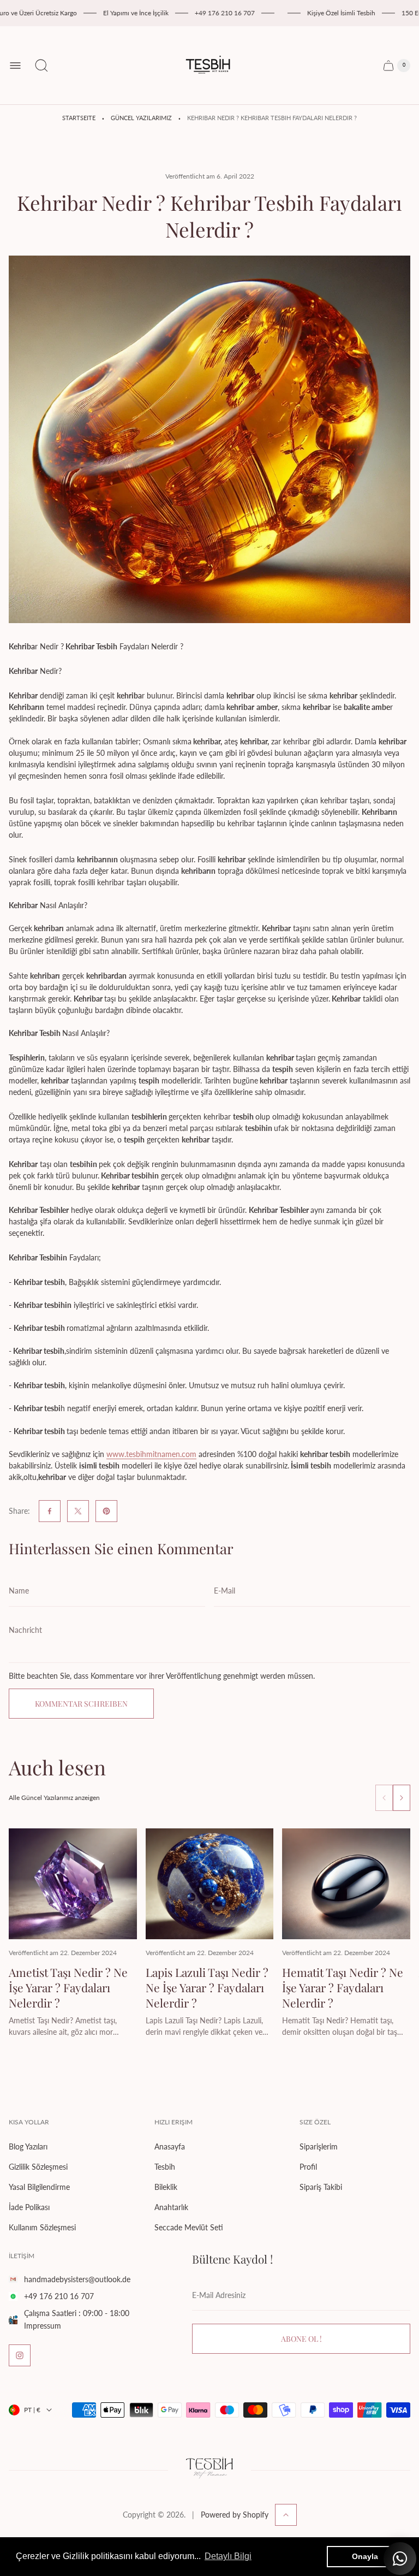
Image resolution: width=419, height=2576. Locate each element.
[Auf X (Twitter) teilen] (78, 1511)
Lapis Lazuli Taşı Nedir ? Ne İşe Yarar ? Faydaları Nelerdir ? (207, 1987)
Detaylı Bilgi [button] (228, 2556)
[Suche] (41, 66)
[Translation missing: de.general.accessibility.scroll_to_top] (286, 2515)
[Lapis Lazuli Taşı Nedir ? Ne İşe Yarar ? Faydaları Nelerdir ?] (210, 1884)
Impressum (43, 2326)
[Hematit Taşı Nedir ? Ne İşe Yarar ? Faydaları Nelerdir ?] (346, 1884)
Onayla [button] (365, 2556)
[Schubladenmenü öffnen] (15, 66)
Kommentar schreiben (81, 1704)
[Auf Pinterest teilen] (106, 1511)
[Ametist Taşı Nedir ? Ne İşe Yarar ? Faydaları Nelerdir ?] (73, 1884)
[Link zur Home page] (209, 2470)
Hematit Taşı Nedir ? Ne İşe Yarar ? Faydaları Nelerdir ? (343, 1987)
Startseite (79, 118)
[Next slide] (402, 1798)
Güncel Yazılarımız (141, 118)
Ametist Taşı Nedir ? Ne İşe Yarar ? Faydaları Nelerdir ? (68, 1987)
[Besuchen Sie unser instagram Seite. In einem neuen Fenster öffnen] (20, 2355)
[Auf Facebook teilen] (50, 1511)
